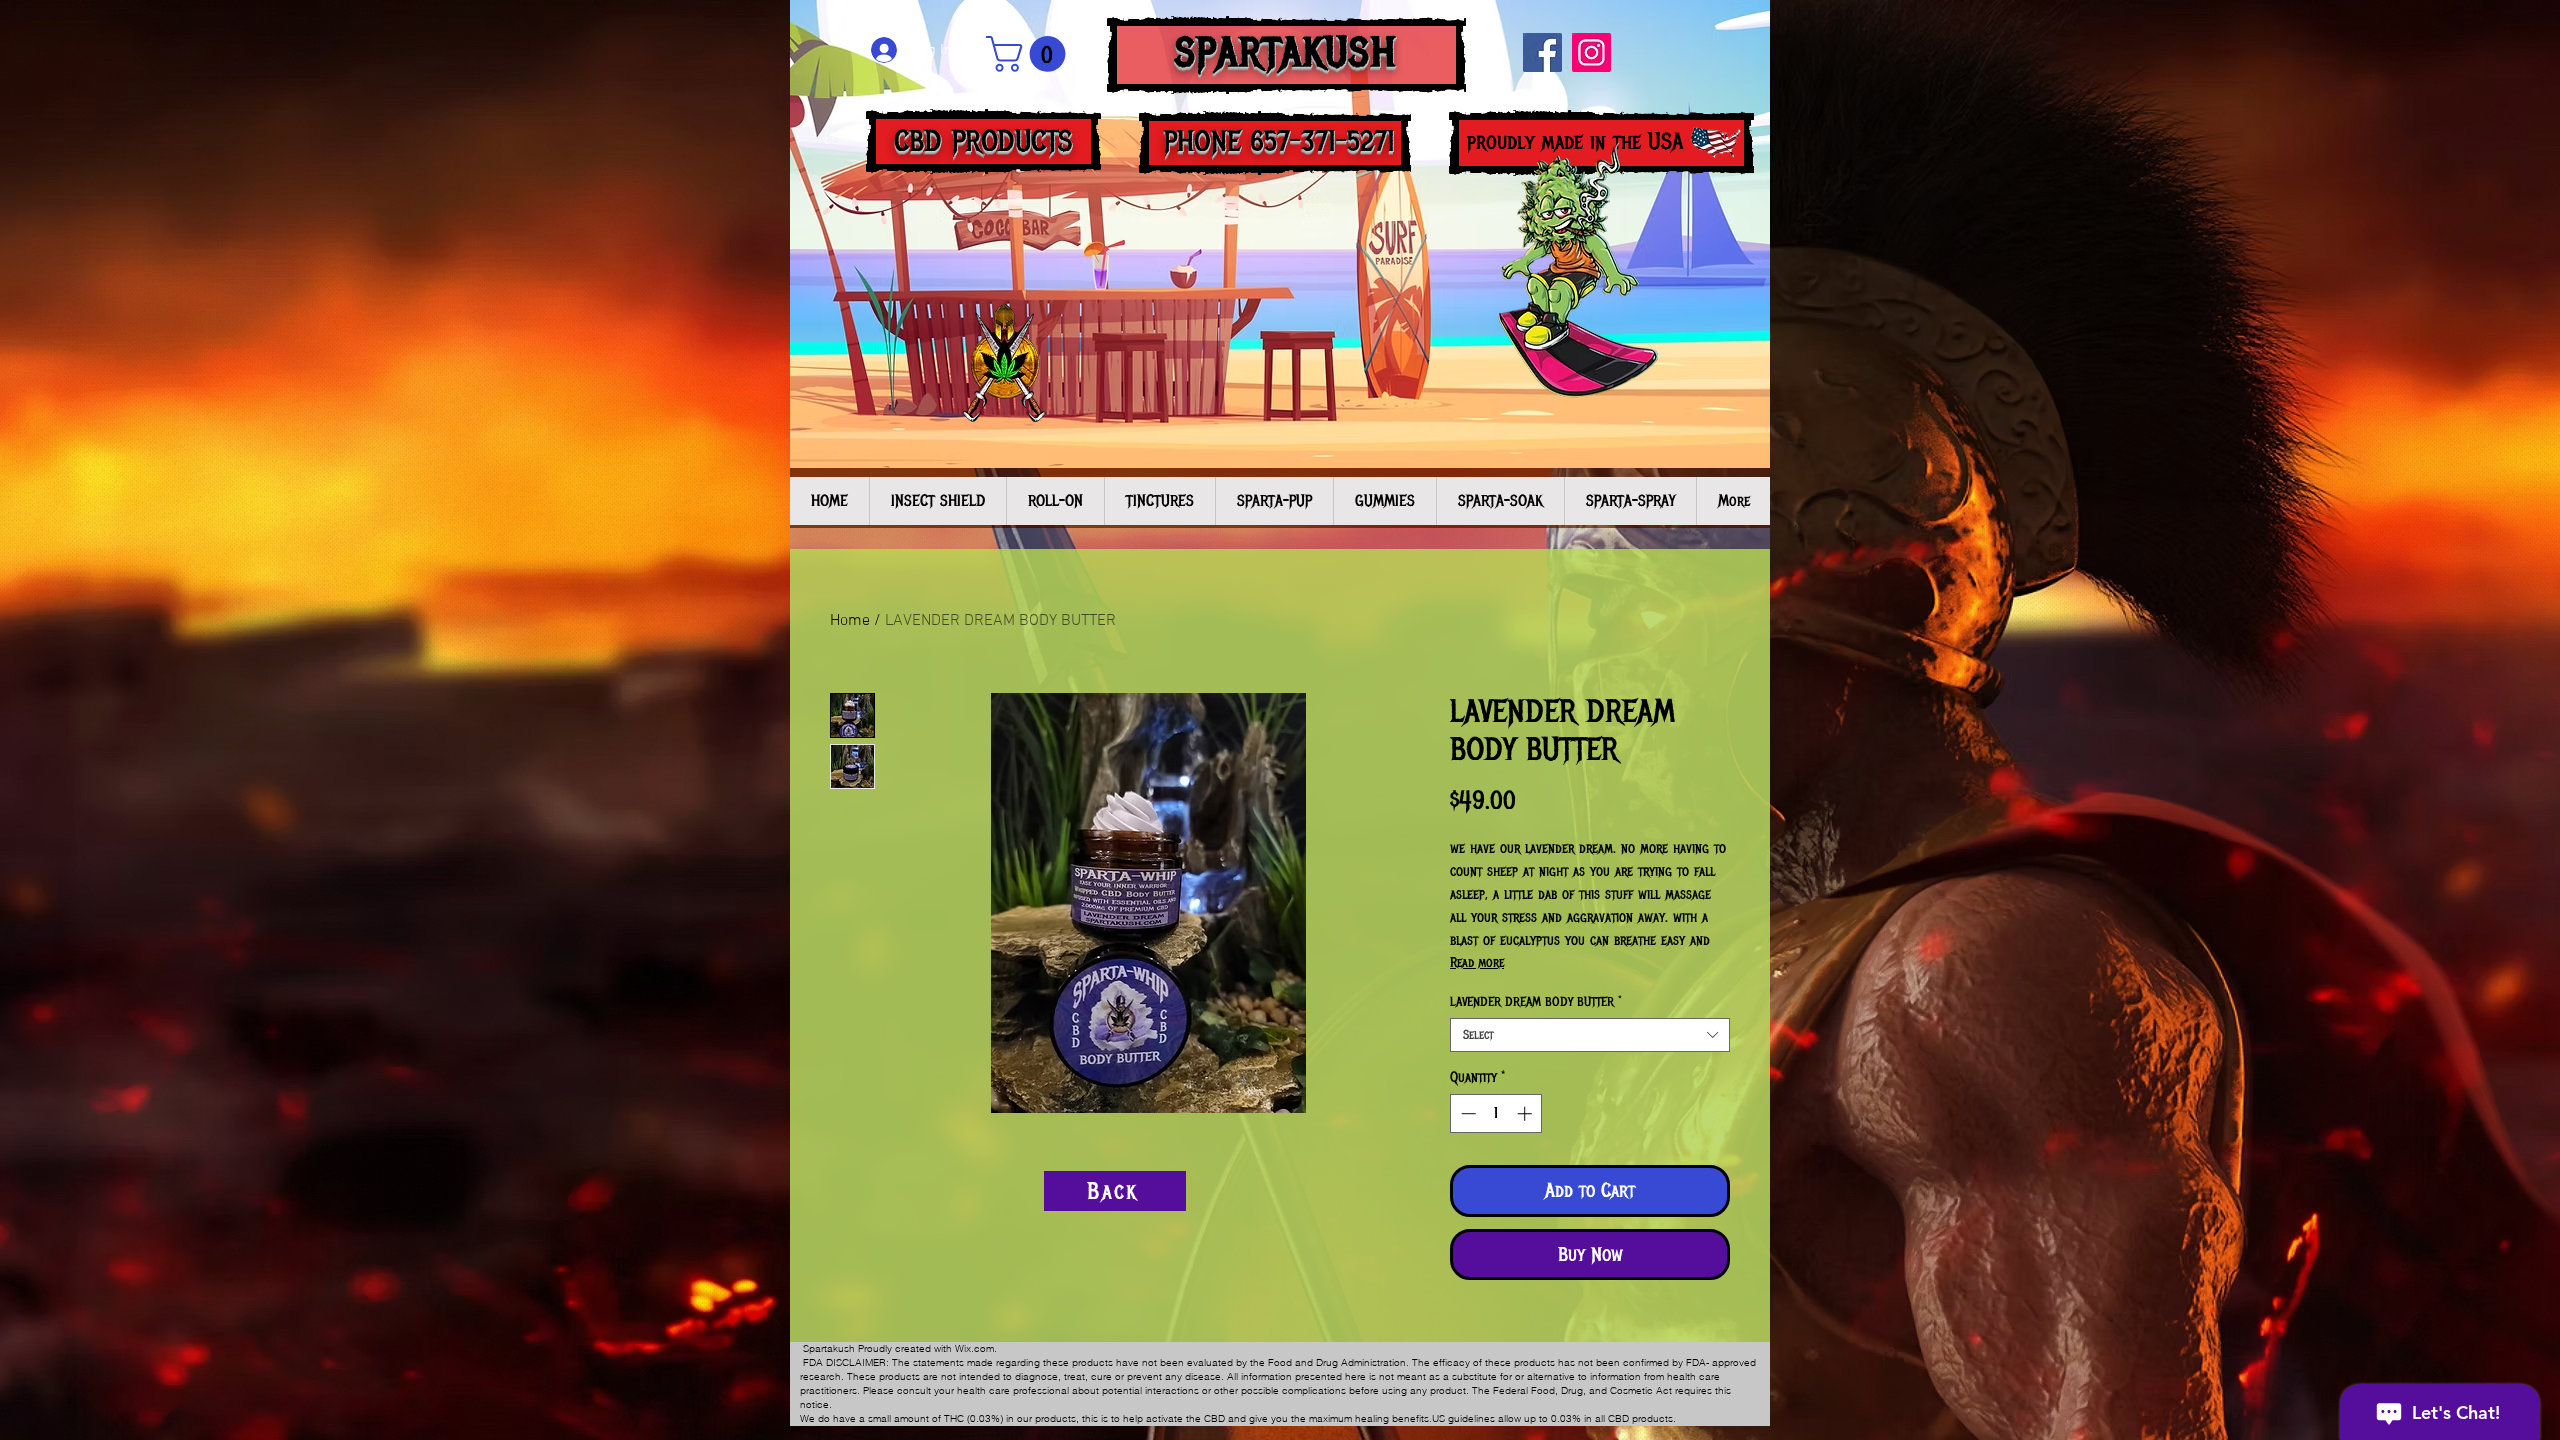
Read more (1477, 962)
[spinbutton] (1496, 1113)
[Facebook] (1542, 52)
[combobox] (1590, 1035)
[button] (1030, 54)
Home (850, 621)
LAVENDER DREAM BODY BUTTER (1536, 1002)
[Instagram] (1591, 52)
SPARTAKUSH (1286, 52)
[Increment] (1526, 1113)
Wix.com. (976, 1348)
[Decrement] (1466, 1113)
